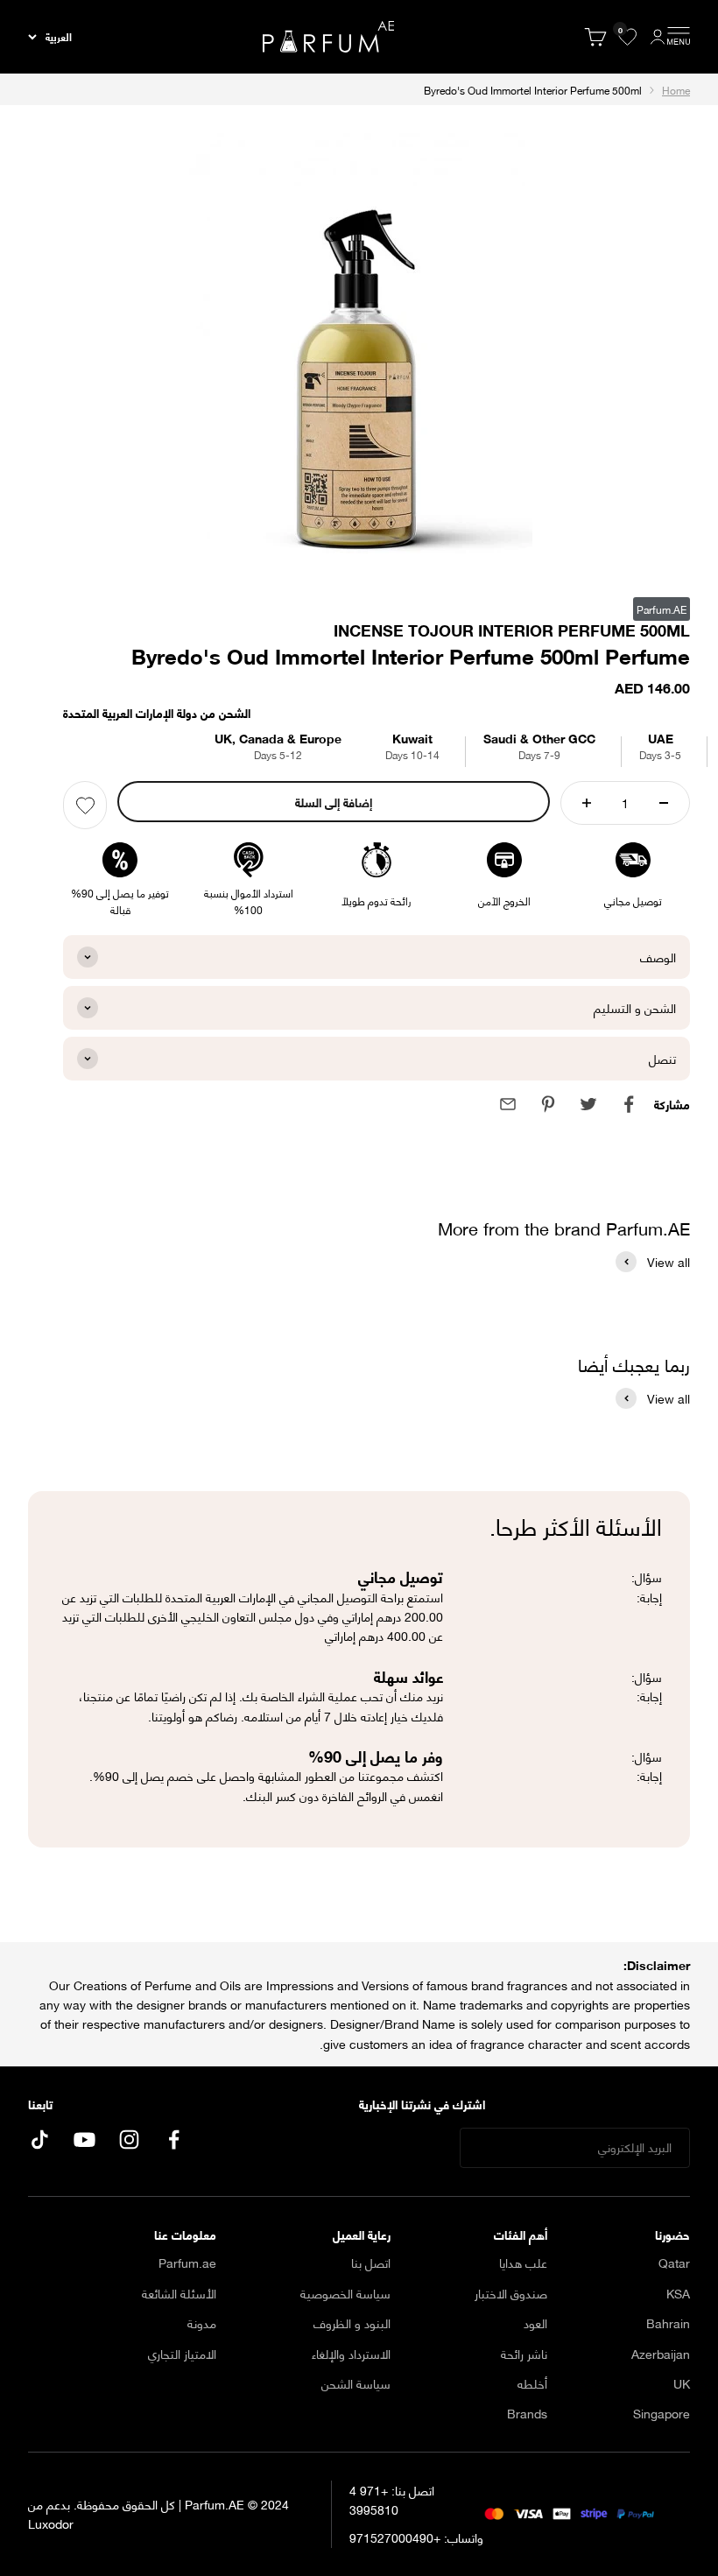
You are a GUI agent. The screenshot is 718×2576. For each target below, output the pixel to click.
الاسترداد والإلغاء (351, 2354)
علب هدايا (523, 2263)
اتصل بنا (371, 2263)
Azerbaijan (661, 2354)
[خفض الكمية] (664, 803)
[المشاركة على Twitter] (588, 1104)
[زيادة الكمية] (587, 803)
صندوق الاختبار (511, 2293)
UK (682, 2383)
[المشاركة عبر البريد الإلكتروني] (508, 1104)
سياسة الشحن (356, 2383)
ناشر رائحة (524, 2354)
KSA (678, 2293)
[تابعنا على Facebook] (174, 2140)
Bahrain (668, 2323)
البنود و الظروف (352, 2323)
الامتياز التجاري (182, 2354)
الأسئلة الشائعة (179, 2293)
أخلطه (532, 2383)
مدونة (202, 2323)
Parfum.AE (662, 609)
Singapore (662, 2413)
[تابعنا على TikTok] (40, 2140)
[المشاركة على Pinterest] (548, 1104)
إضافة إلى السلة (334, 802)
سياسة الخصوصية (345, 2293)
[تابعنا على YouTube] (84, 2140)
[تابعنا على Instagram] (129, 2140)
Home (676, 90)
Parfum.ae (187, 2263)
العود (535, 2323)
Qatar (674, 2263)
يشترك (408, 2147)
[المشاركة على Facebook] (629, 1104)
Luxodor (51, 2523)
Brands (527, 2413)
